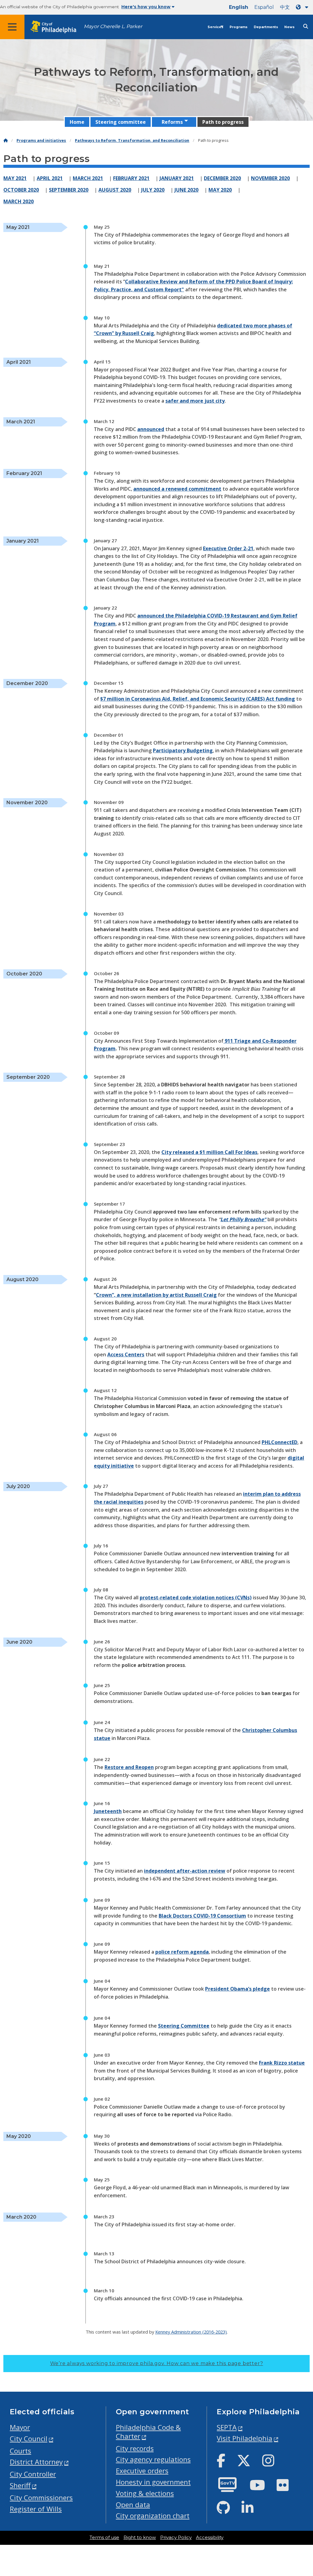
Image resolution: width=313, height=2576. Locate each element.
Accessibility (210, 2537)
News (289, 27)
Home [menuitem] (77, 122)
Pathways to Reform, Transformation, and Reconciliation (132, 140)
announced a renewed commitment (177, 489)
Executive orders (142, 2471)
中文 (285, 7)
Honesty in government (153, 2482)
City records (135, 2448)
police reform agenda (182, 1952)
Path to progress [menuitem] (223, 122)
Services (215, 27)
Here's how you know (146, 7)
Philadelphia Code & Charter (148, 2432)
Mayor (20, 2427)
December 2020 (222, 178)
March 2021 (88, 178)
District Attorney (36, 2462)
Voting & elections (145, 2493)
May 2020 (220, 190)
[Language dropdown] (303, 7)
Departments (266, 27)
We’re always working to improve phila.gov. (157, 2363)
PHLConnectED (280, 1442)
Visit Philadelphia (245, 2438)
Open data (133, 2505)
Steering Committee (184, 2026)
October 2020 (21, 190)
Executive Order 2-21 (228, 548)
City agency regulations (153, 2459)
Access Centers (126, 1354)
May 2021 (15, 178)
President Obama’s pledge (238, 1989)
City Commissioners (41, 2498)
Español (264, 7)
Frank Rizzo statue (282, 2063)
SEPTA (227, 2427)
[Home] (6, 140)
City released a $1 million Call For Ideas (209, 1152)
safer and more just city (195, 401)
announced (151, 429)
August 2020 (115, 190)
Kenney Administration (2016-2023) (191, 2332)
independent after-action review (185, 1871)
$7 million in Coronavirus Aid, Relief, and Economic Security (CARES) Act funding (198, 699)
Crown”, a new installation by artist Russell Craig (156, 1295)
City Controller (33, 2474)
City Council (29, 2439)
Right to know (140, 2537)
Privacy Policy (176, 2537)
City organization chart (153, 2516)
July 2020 (153, 190)
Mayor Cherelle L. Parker (113, 26)
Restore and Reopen (129, 1767)
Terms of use (104, 2537)
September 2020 (69, 190)
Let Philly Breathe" (243, 1219)
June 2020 (186, 190)
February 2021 (131, 178)
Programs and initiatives (41, 140)
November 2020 (270, 178)
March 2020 (18, 201)
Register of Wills (36, 2509)
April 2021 (50, 178)
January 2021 (177, 178)
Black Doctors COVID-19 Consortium (202, 1916)
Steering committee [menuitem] (121, 122)
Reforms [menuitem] (172, 122)
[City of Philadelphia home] (57, 27)
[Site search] (306, 26)
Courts (20, 2451)
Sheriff (20, 2485)
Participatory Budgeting (183, 750)
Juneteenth (108, 1811)
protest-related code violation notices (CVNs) (196, 1598)
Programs (239, 27)
